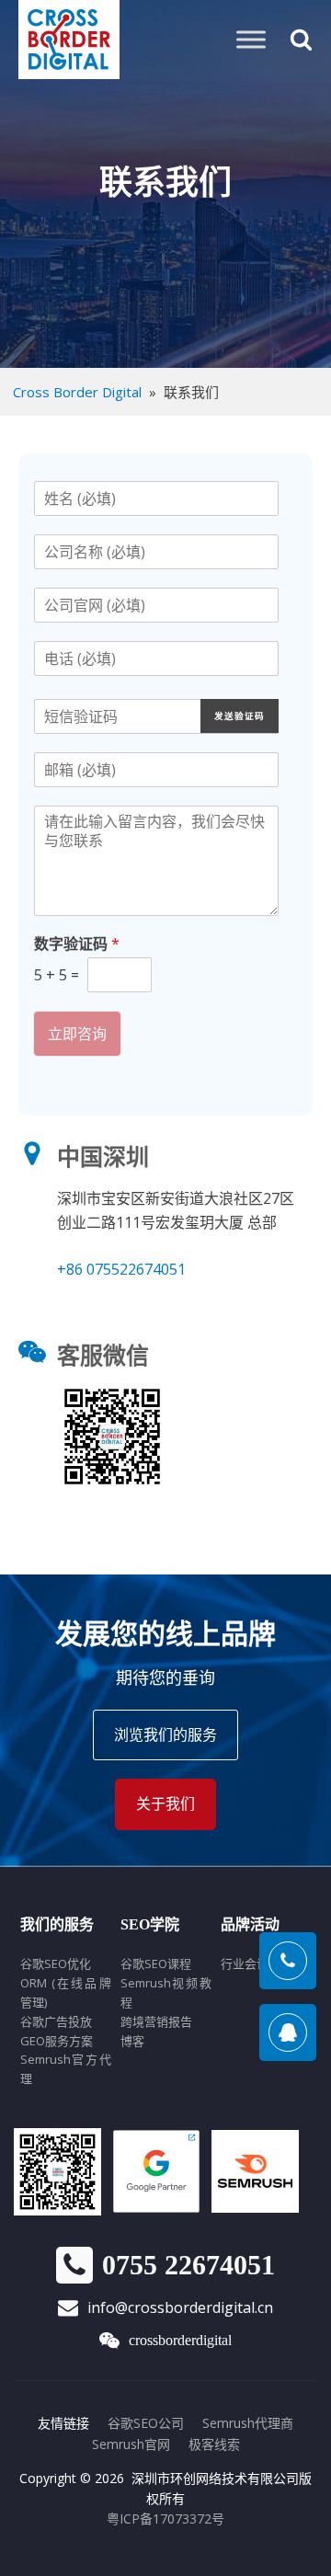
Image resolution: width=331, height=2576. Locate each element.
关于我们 (165, 1803)
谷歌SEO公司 (146, 2423)
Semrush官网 (131, 2444)
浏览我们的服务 (165, 1735)
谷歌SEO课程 (156, 1963)
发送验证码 (240, 716)
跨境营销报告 (156, 2021)
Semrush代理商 (248, 2423)
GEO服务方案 (57, 2041)
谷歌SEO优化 (56, 1963)
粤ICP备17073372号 (165, 2519)
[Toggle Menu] (251, 39)
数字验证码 (77, 944)
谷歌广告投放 (56, 2021)
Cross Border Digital (77, 392)
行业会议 (245, 1963)
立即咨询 (77, 1034)
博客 (132, 2041)
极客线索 (214, 2444)
